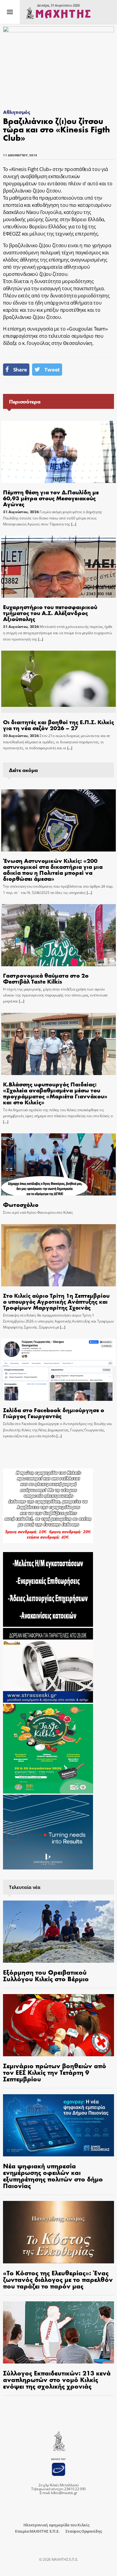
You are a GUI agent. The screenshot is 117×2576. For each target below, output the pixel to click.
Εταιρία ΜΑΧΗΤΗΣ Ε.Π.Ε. (37, 2531)
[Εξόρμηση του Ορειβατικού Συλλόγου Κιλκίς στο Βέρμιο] (58, 1932)
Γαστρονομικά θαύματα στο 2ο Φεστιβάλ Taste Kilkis (46, 978)
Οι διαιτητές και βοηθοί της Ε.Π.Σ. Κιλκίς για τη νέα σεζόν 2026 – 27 (58, 725)
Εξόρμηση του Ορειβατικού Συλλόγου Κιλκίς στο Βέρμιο (46, 1975)
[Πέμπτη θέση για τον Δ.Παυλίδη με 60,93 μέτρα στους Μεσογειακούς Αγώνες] (58, 452)
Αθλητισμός (17, 112)
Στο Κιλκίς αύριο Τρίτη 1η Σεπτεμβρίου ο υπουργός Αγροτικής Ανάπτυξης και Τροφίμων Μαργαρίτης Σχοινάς (56, 1301)
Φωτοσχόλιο (21, 1204)
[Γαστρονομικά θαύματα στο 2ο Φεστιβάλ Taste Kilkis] (58, 935)
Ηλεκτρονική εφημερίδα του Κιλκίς (56, 2525)
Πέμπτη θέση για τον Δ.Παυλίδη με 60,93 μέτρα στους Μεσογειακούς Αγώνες (51, 498)
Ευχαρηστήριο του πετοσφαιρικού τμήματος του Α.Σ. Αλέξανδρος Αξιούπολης (50, 613)
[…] (73, 524)
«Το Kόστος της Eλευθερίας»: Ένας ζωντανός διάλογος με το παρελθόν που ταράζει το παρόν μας (58, 2279)
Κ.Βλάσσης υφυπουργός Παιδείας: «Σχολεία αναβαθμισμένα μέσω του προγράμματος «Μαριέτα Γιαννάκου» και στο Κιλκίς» (55, 1093)
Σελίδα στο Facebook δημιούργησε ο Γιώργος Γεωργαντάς (54, 1413)
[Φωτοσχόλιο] (58, 1164)
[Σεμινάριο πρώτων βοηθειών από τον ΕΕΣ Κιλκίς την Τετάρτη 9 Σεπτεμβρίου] (58, 2025)
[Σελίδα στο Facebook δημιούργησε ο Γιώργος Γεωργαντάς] (58, 1370)
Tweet (52, 370)
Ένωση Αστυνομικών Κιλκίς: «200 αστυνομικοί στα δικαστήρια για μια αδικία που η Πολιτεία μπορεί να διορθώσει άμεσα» (53, 869)
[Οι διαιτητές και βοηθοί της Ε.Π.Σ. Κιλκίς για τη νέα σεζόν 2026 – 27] (58, 682)
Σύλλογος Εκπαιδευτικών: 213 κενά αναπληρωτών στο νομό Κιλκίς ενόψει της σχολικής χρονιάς (57, 2379)
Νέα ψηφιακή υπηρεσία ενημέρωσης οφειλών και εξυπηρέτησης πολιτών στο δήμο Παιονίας (53, 2176)
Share (20, 370)
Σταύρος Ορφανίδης (84, 2531)
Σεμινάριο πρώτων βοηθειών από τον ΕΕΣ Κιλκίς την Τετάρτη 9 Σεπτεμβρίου (55, 2072)
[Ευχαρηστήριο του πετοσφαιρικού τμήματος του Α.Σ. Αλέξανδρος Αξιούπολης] (58, 567)
